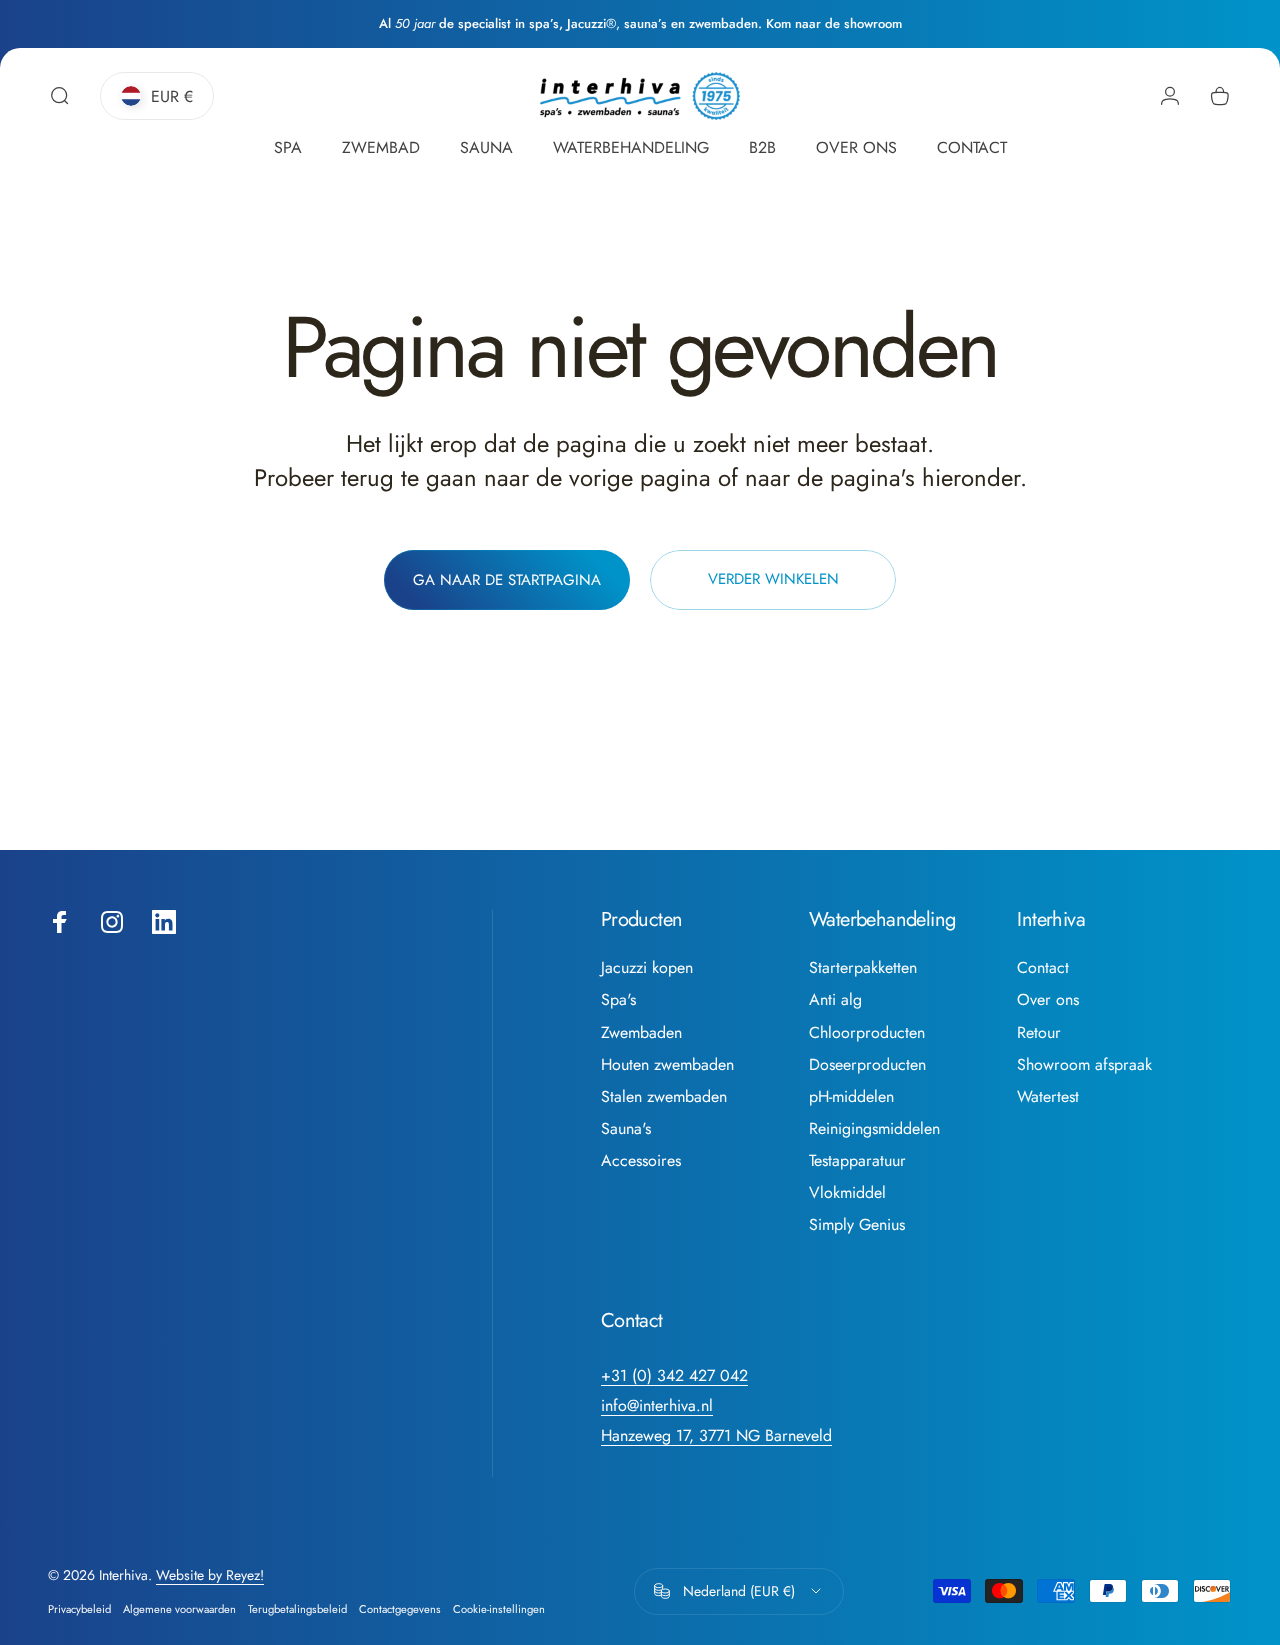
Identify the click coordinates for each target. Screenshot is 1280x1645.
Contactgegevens (400, 1609)
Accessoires (641, 1161)
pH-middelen (851, 1097)
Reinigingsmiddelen (874, 1129)
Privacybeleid (79, 1609)
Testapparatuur (857, 1161)
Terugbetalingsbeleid (297, 1609)
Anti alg (835, 1000)
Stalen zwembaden (664, 1097)
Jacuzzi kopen (647, 968)
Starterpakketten (863, 968)
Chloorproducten (867, 1033)
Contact (1043, 968)
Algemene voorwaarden (179, 1609)
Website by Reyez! (210, 1575)
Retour (1039, 1033)
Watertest (1048, 1097)
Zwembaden (641, 1033)
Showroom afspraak (1084, 1065)
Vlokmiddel (847, 1193)
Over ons (1048, 1000)
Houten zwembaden (667, 1065)
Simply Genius (857, 1225)
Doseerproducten (867, 1065)
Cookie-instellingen (499, 1609)
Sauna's (626, 1129)
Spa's (618, 1000)
